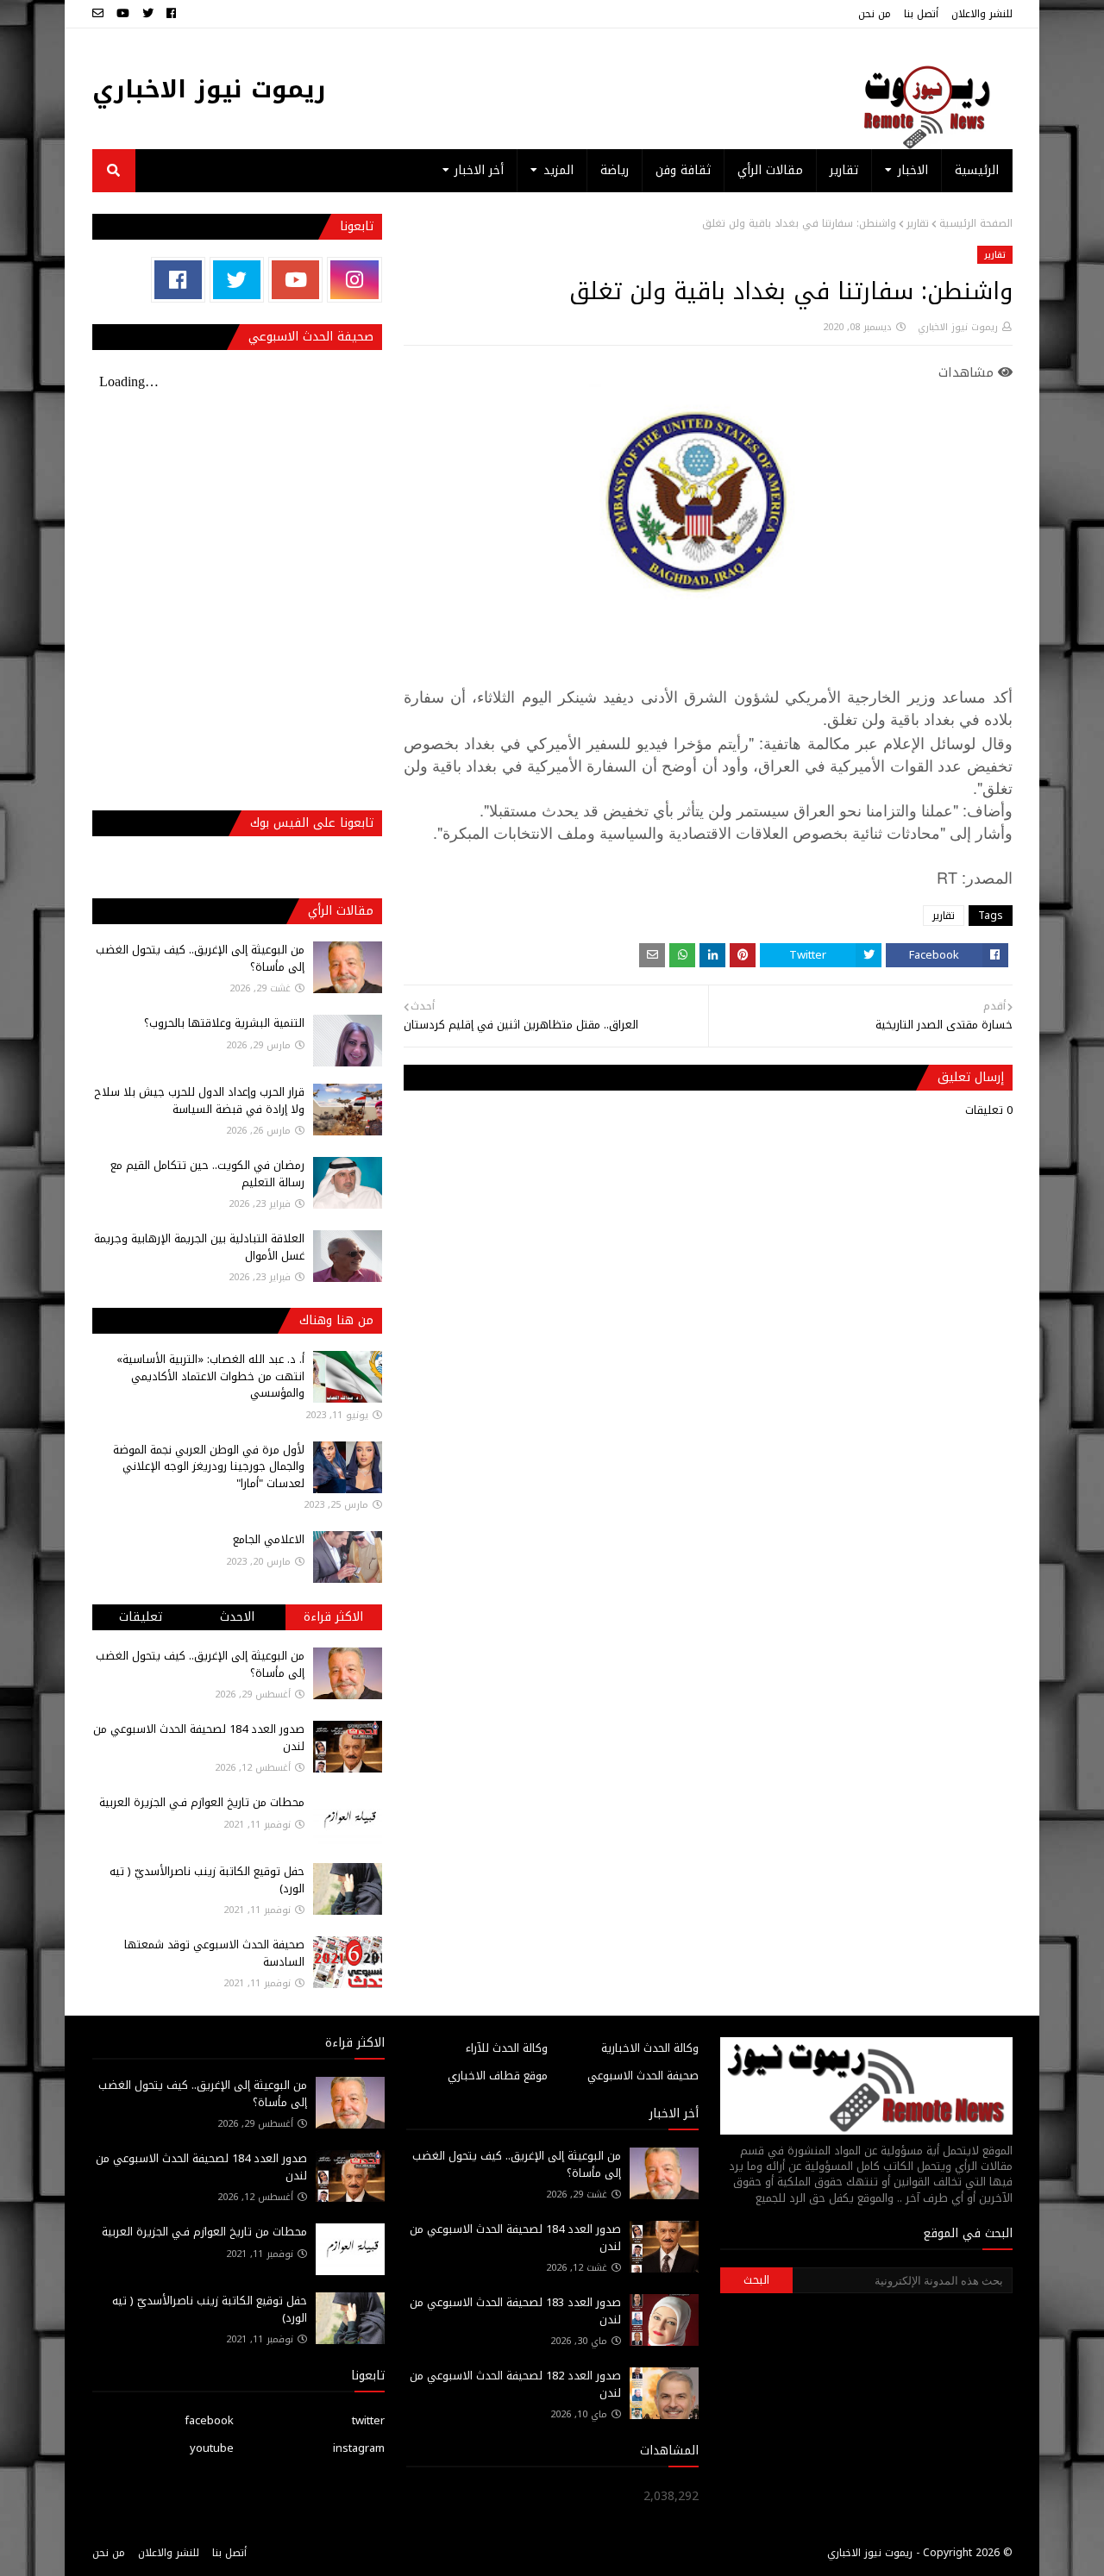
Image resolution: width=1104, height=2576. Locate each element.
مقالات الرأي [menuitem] (770, 170)
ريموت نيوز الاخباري (209, 89)
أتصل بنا (921, 14)
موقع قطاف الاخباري (498, 2076)
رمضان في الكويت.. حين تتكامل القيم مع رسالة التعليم (207, 1174)
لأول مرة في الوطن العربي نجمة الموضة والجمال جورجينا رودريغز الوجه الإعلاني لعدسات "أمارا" (209, 1466)
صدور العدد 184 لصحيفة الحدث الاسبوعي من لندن (199, 1738)
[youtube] (123, 14)
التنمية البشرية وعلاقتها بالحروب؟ (224, 1023)
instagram (359, 2448)
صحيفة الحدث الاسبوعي (643, 2076)
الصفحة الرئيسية (976, 223)
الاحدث (237, 1617)
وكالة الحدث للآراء (507, 2048)
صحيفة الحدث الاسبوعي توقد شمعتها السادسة (214, 1953)
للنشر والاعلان (982, 14)
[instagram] (354, 280)
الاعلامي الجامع (269, 1539)
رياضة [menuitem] (615, 170)
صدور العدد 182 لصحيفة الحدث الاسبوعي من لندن (515, 2384)
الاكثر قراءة (333, 1617)
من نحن (875, 14)
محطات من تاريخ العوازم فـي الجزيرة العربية (202, 1802)
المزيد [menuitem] (558, 170)
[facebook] (171, 14)
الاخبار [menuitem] (913, 170)
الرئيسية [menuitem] (977, 170)
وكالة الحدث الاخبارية (650, 2048)
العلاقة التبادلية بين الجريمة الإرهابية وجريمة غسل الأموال (199, 1247)
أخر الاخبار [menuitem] (479, 170)
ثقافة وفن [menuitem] (683, 170)
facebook (209, 2420)
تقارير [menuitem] (844, 170)
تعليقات (141, 1617)
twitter (368, 2420)
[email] (100, 14)
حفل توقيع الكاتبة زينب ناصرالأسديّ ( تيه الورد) (207, 1880)
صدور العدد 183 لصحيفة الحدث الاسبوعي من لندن (515, 2311)
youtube (212, 2448)
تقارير (918, 223)
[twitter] (148, 14)
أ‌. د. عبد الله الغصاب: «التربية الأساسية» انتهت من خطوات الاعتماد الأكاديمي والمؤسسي (210, 1376)
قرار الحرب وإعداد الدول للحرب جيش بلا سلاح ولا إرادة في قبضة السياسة (199, 1100)
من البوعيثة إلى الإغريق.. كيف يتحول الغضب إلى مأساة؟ (200, 958)
